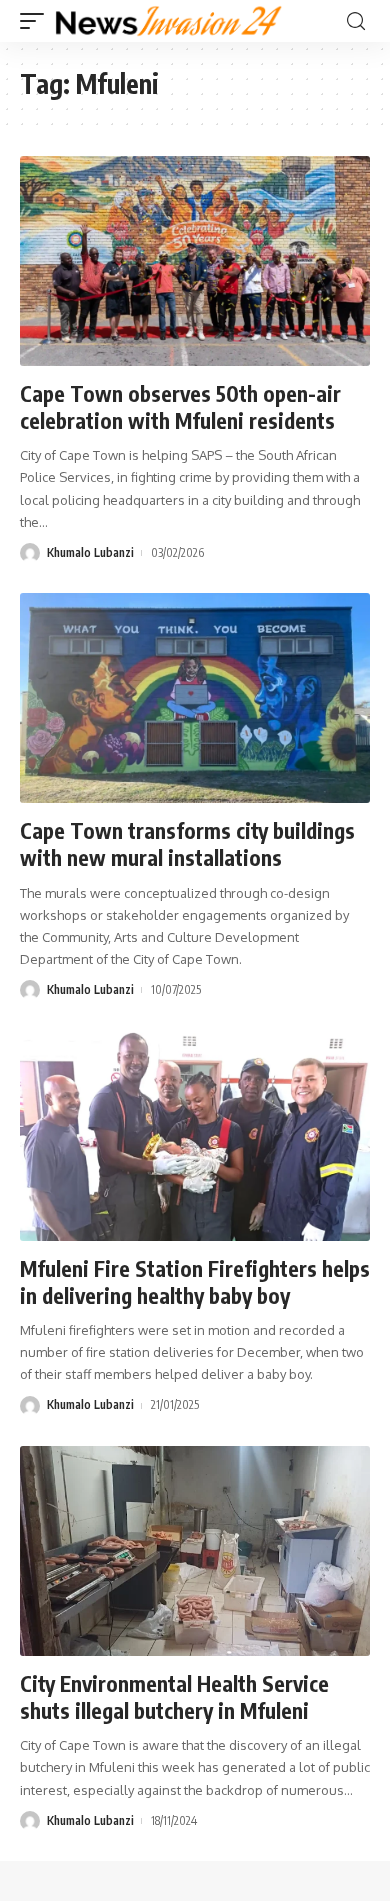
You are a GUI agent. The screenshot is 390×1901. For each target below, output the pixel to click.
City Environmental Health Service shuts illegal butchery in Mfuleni (174, 1697)
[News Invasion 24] (169, 21)
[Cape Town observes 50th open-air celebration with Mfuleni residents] (195, 261)
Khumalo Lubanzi (90, 552)
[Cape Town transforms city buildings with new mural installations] (195, 698)
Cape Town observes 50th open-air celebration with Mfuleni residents (180, 407)
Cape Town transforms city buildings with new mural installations (187, 844)
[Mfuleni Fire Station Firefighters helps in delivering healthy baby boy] (195, 1136)
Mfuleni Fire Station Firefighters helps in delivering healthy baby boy (195, 1282)
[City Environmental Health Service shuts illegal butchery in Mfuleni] (195, 1551)
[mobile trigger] (37, 21)
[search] (356, 21)
